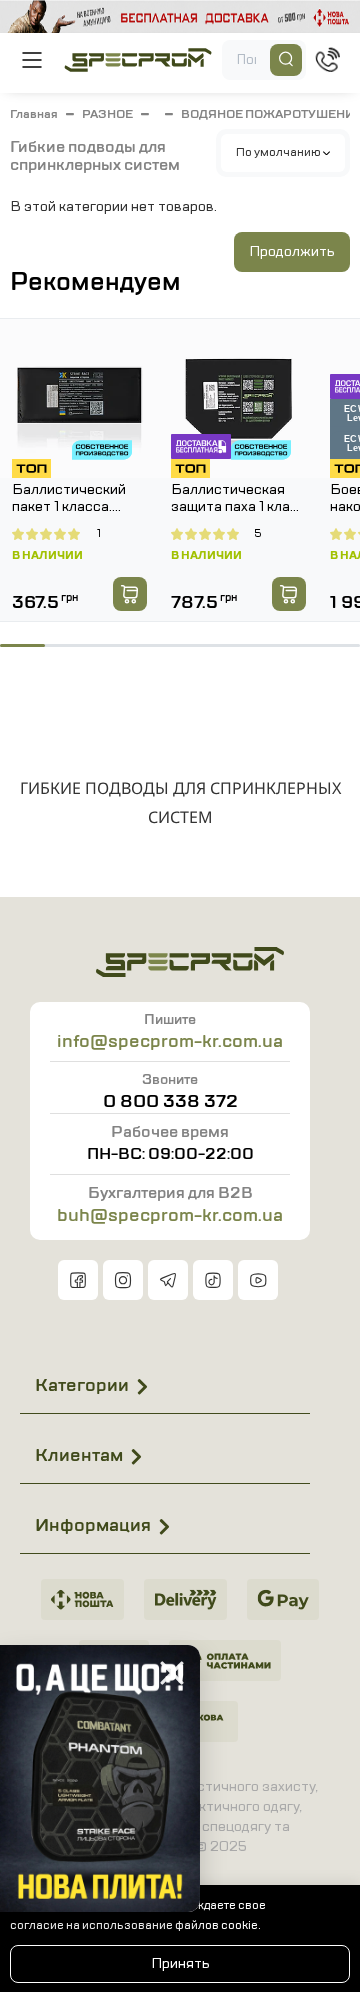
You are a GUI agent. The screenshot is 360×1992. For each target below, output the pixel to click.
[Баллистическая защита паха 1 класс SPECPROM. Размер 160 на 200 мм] (238, 398)
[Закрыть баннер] (172, 1673)
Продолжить (292, 251)
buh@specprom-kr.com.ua (170, 1215)
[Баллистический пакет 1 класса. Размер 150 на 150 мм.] (79, 398)
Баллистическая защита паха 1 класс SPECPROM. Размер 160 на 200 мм (238, 499)
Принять (180, 1963)
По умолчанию (279, 152)
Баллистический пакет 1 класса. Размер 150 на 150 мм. (75, 499)
